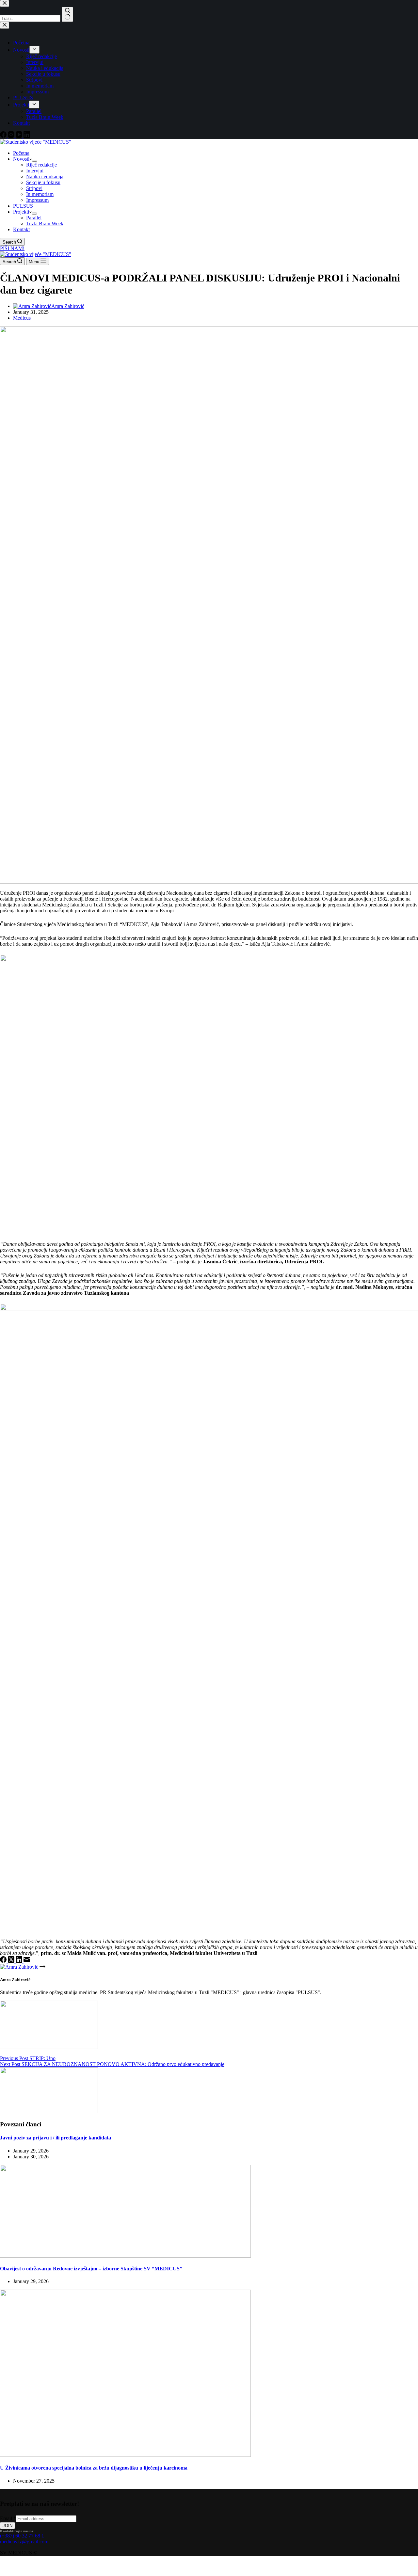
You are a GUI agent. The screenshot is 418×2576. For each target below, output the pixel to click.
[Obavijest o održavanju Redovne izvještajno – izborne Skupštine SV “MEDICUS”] (125, 2256)
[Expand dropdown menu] (35, 161)
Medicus (22, 318)
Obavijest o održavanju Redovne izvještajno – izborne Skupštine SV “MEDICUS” (91, 2269)
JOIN (8, 2526)
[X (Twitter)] (12, 1961)
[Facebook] (4, 1961)
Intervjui (35, 171)
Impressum (37, 200)
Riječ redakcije (41, 165)
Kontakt (21, 229)
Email (8, 2518)
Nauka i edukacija (45, 176)
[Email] (27, 1961)
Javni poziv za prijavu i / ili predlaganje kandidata (56, 2138)
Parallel (34, 218)
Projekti (21, 212)
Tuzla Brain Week (45, 224)
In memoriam (40, 194)
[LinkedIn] (20, 1961)
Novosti (21, 159)
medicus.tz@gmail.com (24, 2542)
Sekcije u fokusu (43, 182)
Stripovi (34, 188)
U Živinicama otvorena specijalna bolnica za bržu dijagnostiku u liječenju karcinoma (94, 2468)
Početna (21, 153)
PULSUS (23, 206)
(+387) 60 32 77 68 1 (22, 2536)
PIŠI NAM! (12, 248)
